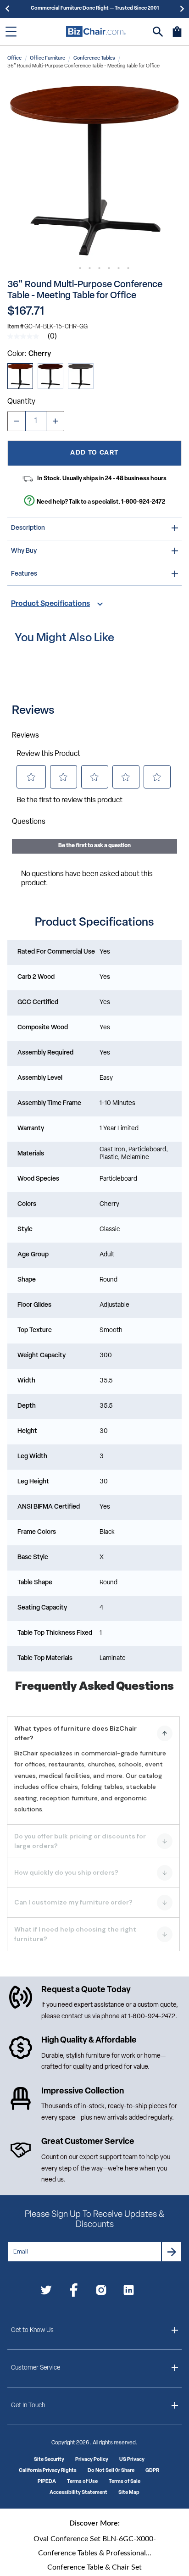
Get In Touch (28, 2406)
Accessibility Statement (78, 2493)
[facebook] (74, 2292)
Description (28, 528)
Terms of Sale (125, 2482)
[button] (94, 171)
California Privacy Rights (48, 2471)
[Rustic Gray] (81, 376)
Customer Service (36, 2368)
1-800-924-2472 (143, 502)
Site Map (129, 2493)
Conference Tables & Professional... (95, 2553)
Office (14, 58)
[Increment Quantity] (55, 421)
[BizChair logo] (96, 31)
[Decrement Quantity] (17, 421)
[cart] (177, 36)
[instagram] (101, 2292)
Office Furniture (47, 58)
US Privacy (132, 2460)
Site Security (49, 2460)
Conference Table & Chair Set (94, 2567)
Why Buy (24, 551)
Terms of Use (82, 2482)
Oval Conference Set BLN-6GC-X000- (95, 2539)
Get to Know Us (32, 2330)
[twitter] (46, 2292)
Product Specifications (50, 604)
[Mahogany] (50, 376)
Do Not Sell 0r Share (111, 2471)
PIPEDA (47, 2482)
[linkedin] (129, 2292)
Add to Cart (94, 453)
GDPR (152, 2471)
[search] (158, 32)
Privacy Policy (92, 2460)
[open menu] (11, 32)
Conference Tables (94, 58)
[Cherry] (20, 376)
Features (24, 574)
